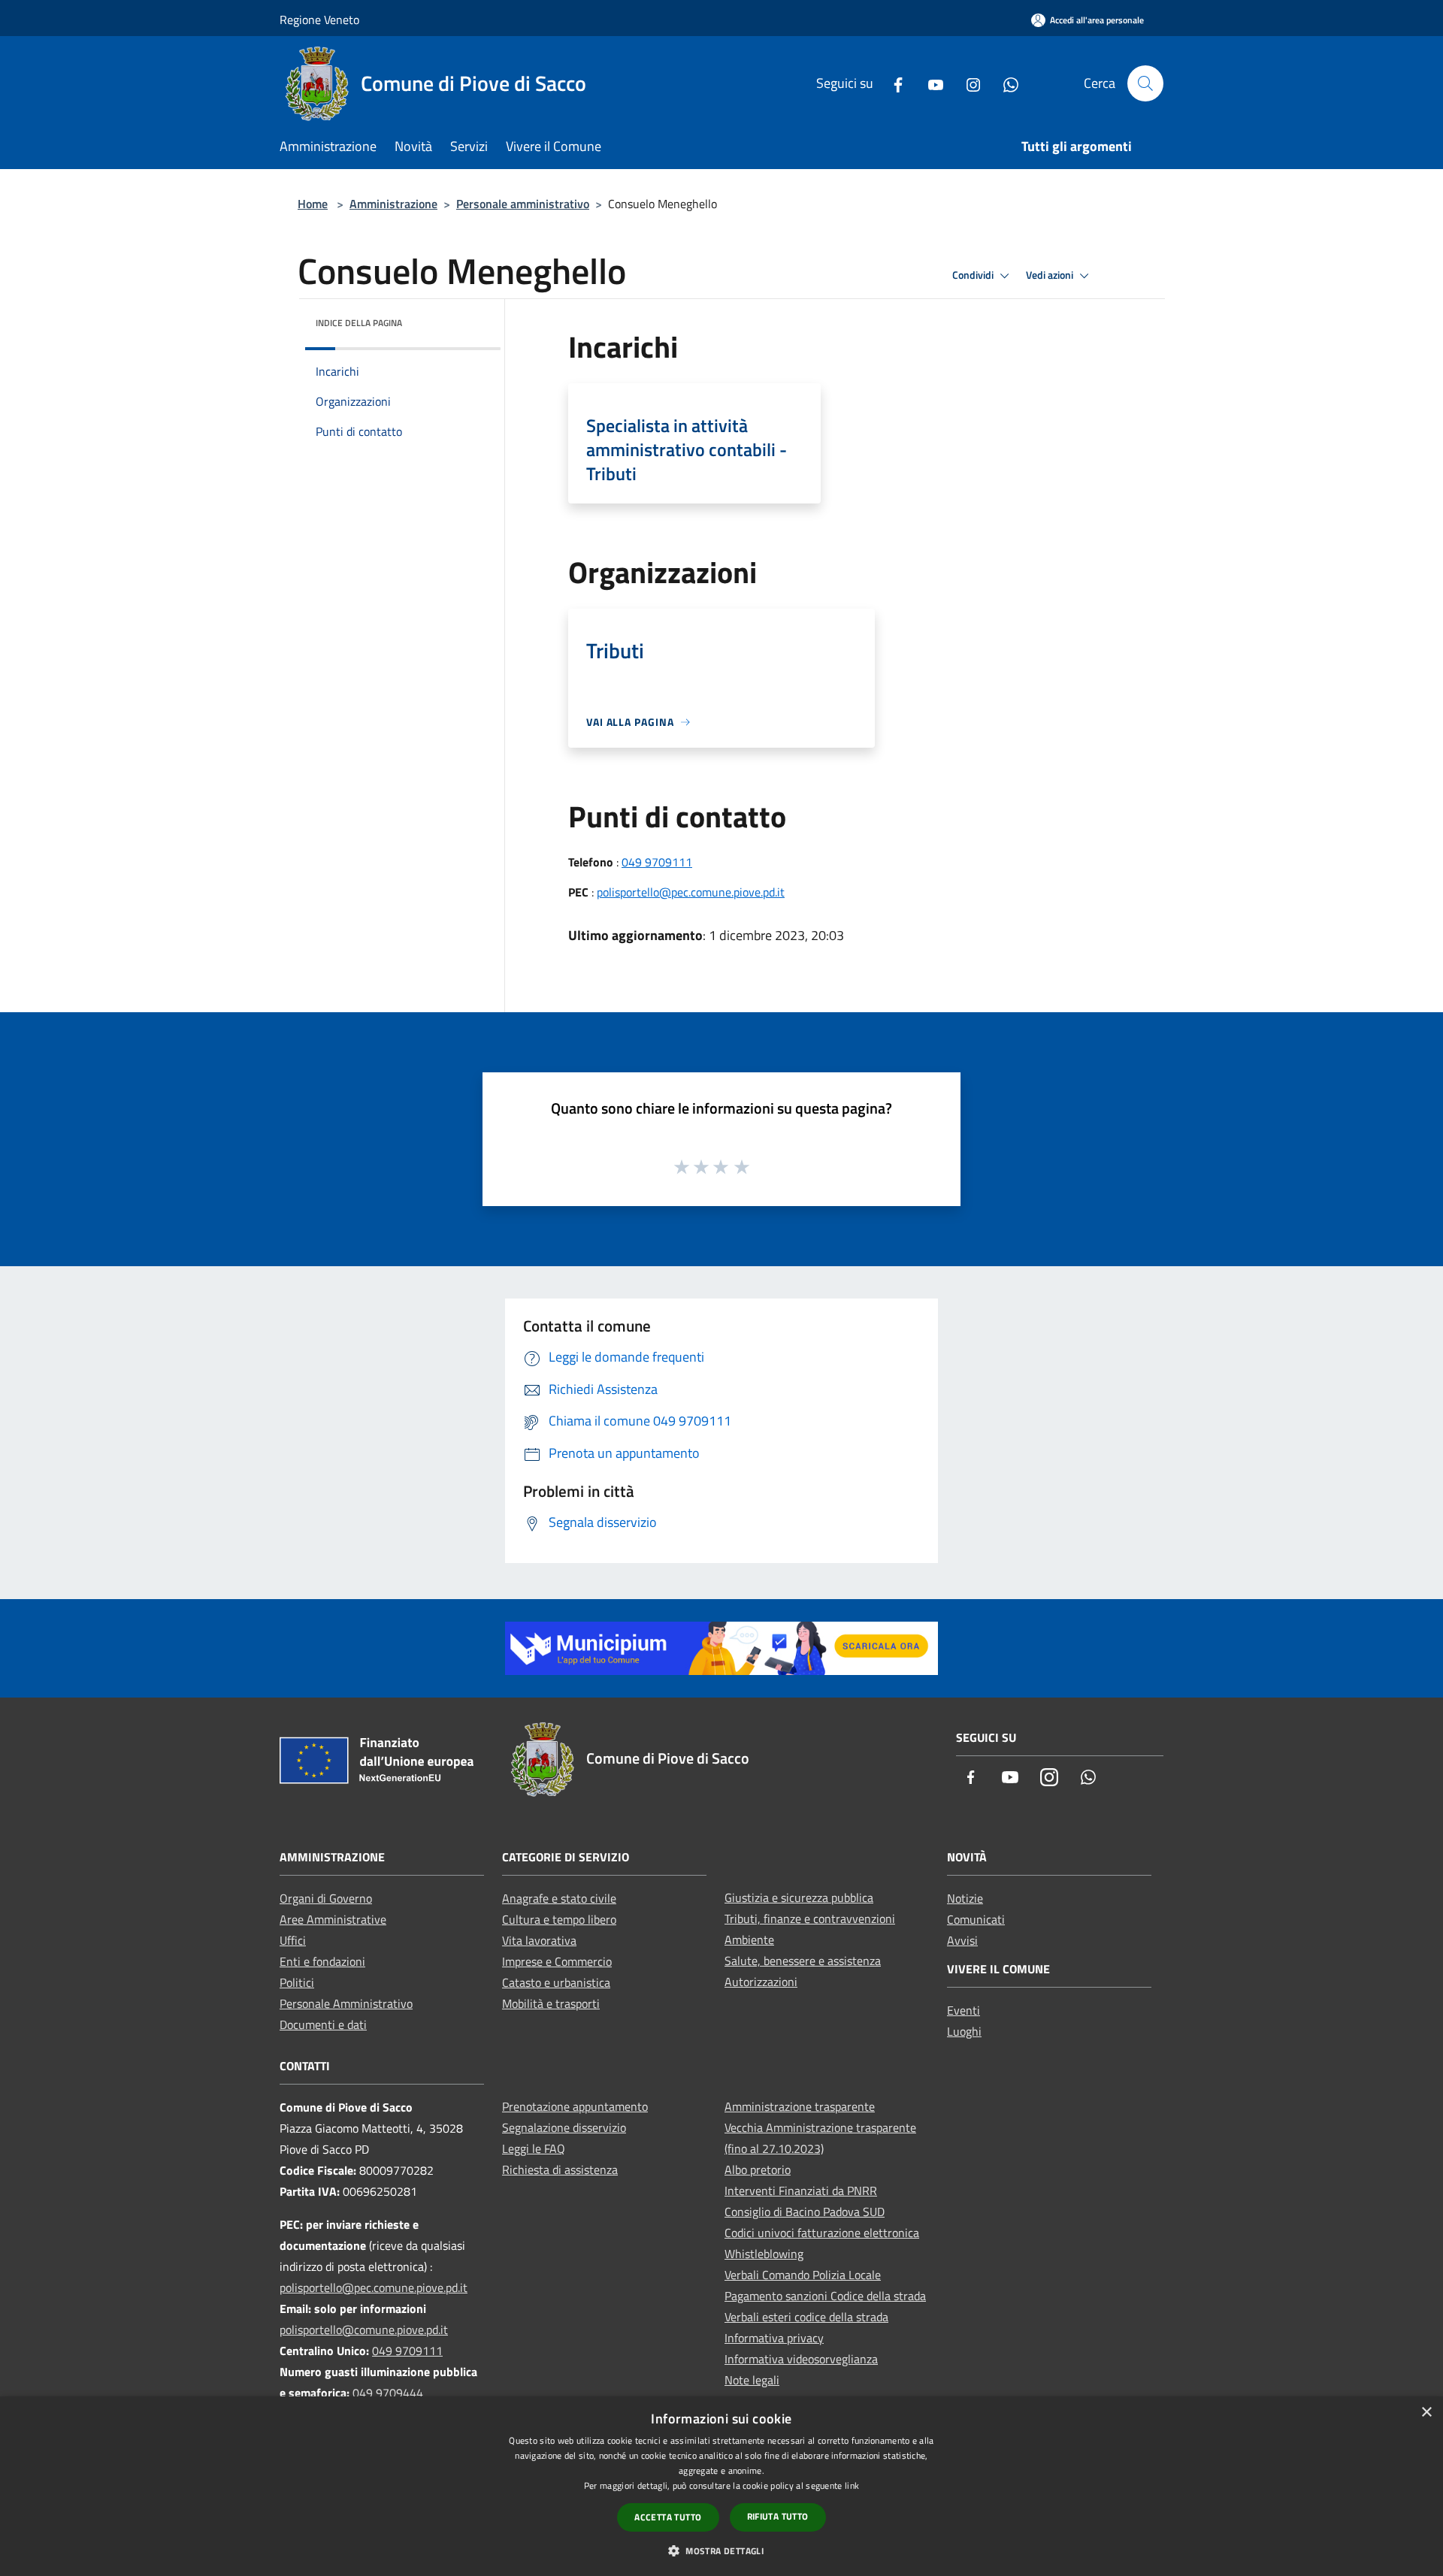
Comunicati (976, 1919)
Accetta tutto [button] (668, 2517)
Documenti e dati (323, 2024)
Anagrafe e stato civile (559, 1898)
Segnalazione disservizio (564, 2127)
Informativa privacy (774, 2338)
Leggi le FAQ (534, 2148)
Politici (297, 1982)
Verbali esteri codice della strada (806, 2317)
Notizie (965, 1898)
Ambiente (749, 1940)
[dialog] (721, 2486)
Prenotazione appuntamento (575, 2106)
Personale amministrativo (523, 204)
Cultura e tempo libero (559, 1919)
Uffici (293, 1940)
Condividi (974, 275)
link (852, 2485)
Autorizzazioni (761, 1982)
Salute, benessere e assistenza (803, 1961)
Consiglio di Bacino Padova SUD (805, 2212)
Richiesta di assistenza (560, 2169)
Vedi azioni (1051, 275)
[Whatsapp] (1005, 83)
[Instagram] (967, 83)
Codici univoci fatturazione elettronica (822, 2233)
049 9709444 (388, 2393)
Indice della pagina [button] (359, 323)
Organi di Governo (326, 1898)
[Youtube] (930, 83)
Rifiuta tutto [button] (778, 2516)
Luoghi (964, 2031)
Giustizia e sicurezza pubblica (799, 1897)
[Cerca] (1145, 83)
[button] (721, 2550)
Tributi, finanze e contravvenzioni (810, 1918)
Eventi (964, 2010)
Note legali (752, 2380)
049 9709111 (657, 862)
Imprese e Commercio (557, 1961)
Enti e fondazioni (322, 1961)
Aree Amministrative (333, 1919)
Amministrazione (393, 204)
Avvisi (962, 1940)
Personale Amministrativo (346, 2003)
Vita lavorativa (539, 1940)
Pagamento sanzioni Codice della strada (825, 2296)
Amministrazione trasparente (800, 2106)
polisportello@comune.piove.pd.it (364, 2330)
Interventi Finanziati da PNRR (801, 2191)
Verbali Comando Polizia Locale (803, 2275)
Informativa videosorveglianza (801, 2359)
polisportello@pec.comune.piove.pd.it (691, 892)
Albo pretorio (758, 2169)
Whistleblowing (764, 2254)
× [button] (1426, 2413)
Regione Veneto (319, 20)
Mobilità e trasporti (551, 2003)
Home (313, 204)
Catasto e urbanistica (556, 1982)
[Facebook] (892, 83)
